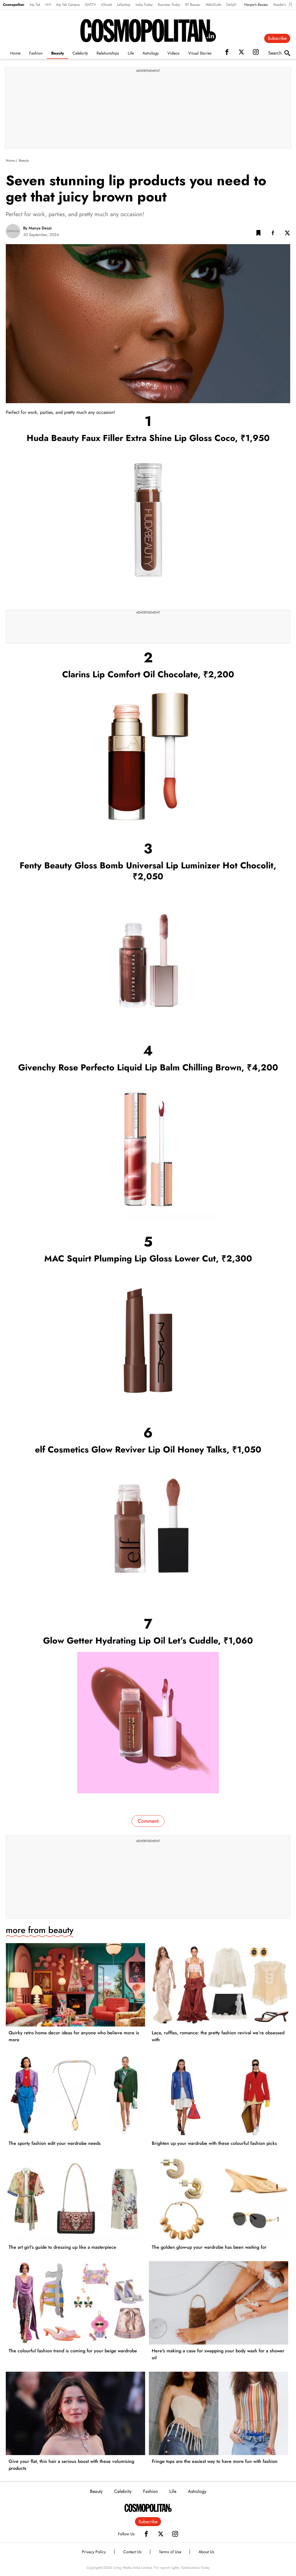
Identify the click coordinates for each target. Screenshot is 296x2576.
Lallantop (124, 5)
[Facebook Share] (273, 234)
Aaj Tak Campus (68, 5)
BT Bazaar (193, 5)
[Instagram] (175, 2534)
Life (131, 53)
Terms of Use (170, 2552)
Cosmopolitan (14, 5)
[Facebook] (146, 2534)
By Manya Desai (37, 228)
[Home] (148, 2508)
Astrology (151, 53)
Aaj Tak (35, 5)
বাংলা (48, 5)
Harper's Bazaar (256, 5)
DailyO (231, 5)
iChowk (107, 5)
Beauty (58, 53)
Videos (173, 53)
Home (15, 53)
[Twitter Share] (287, 234)
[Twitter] (161, 2534)
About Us (206, 2552)
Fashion (36, 53)
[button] (258, 234)
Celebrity (80, 53)
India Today (144, 5)
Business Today (169, 5)
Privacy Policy (94, 2552)
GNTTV (90, 5)
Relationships (108, 53)
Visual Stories (200, 53)
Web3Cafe (213, 5)
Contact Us (132, 2552)
